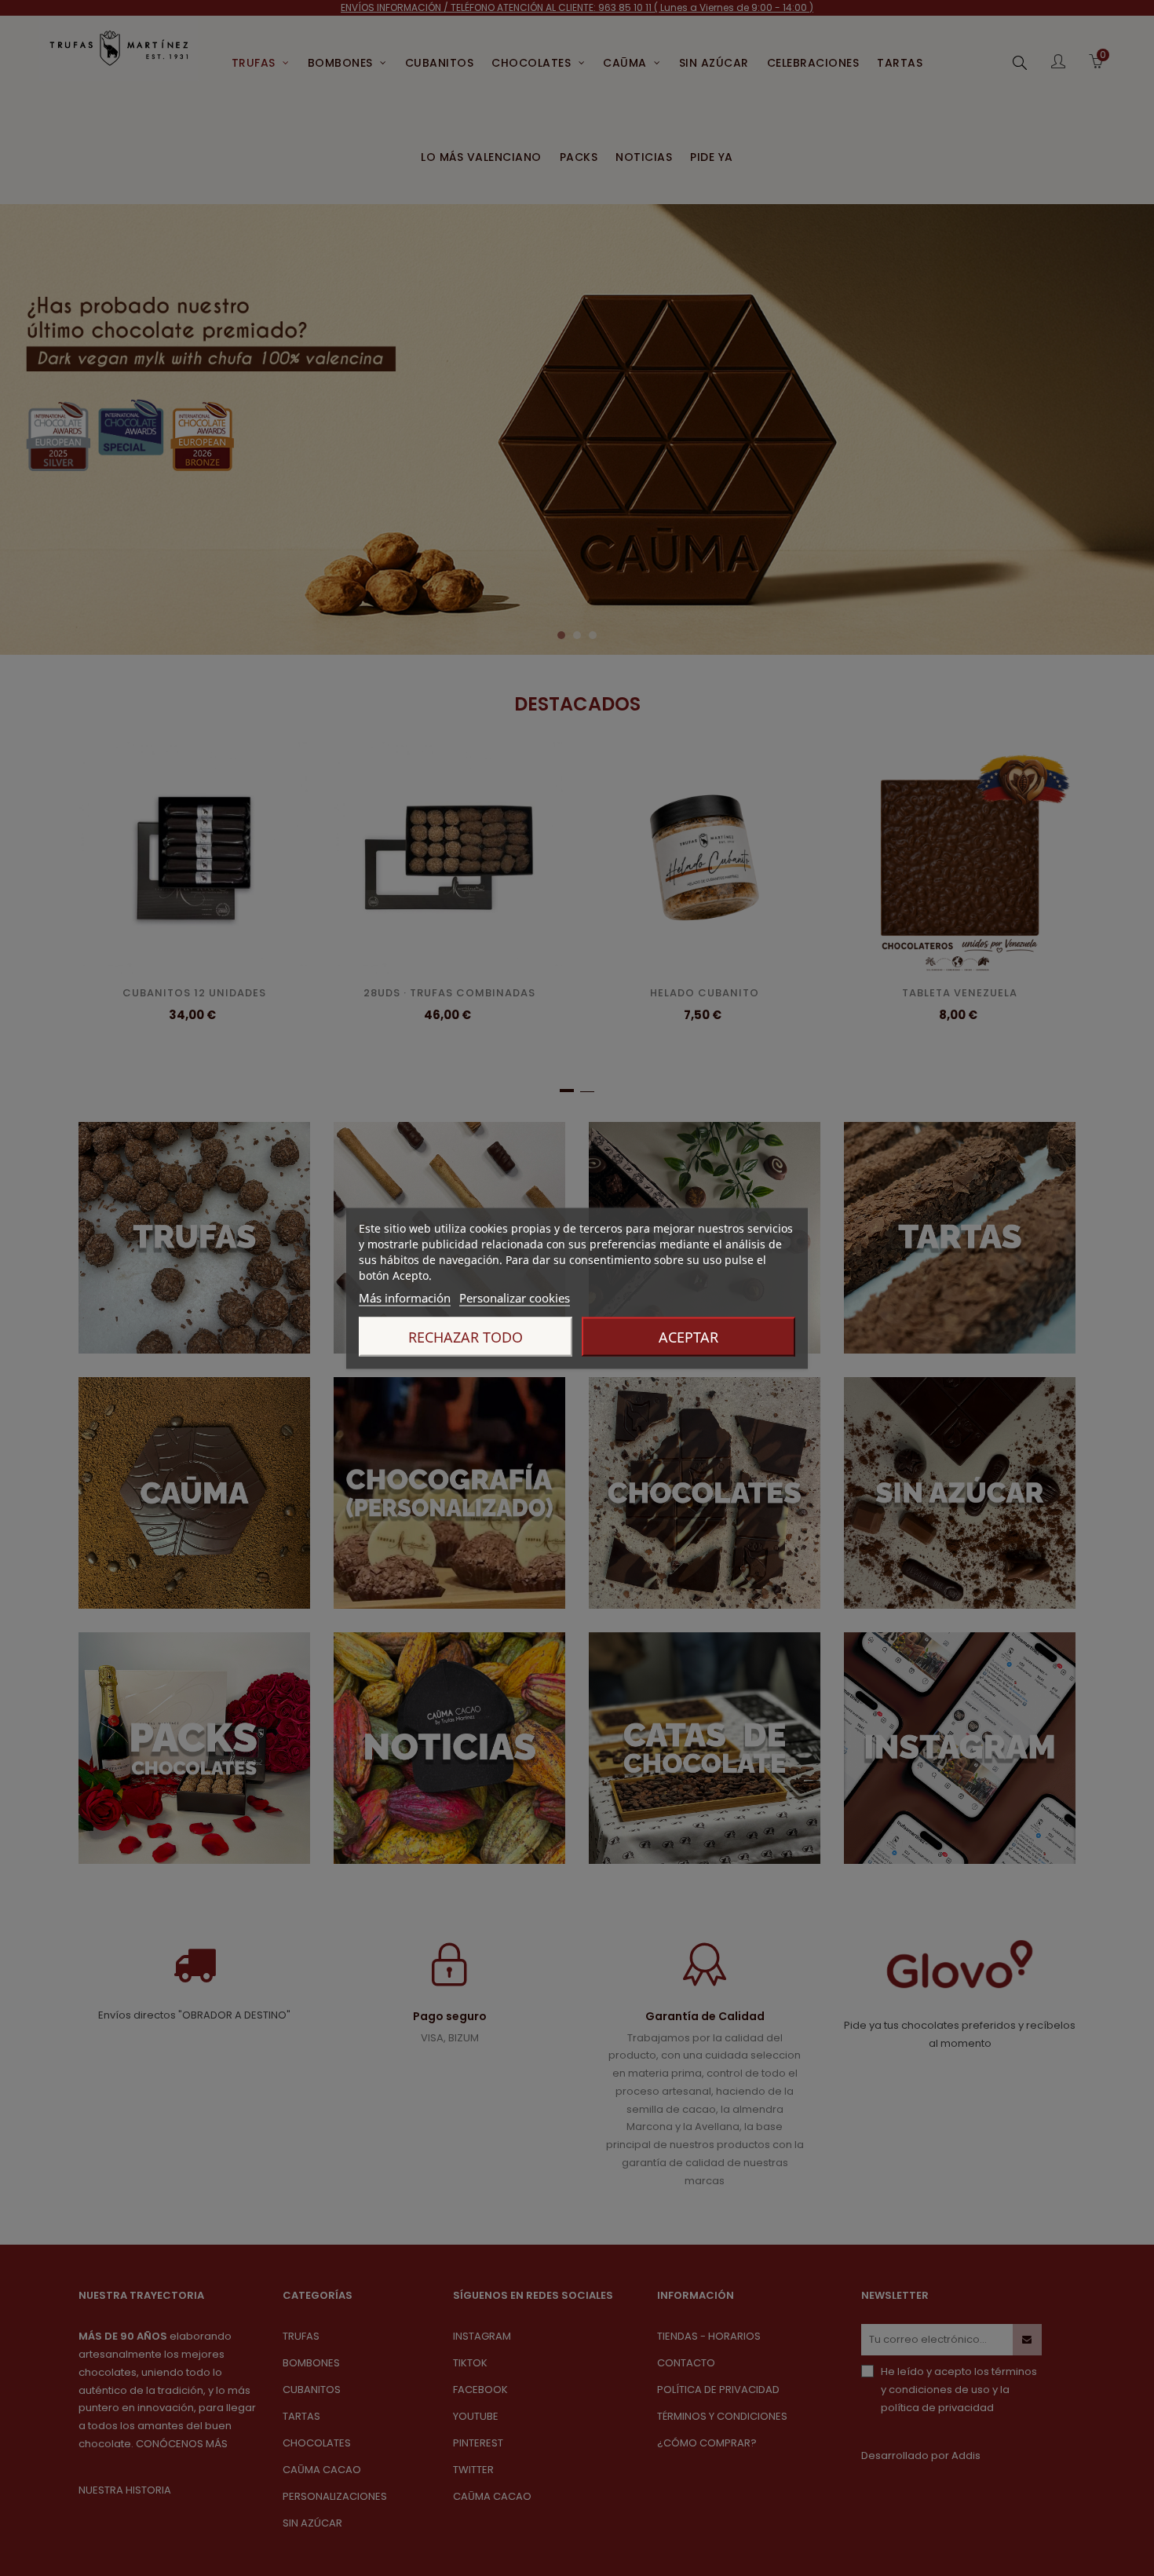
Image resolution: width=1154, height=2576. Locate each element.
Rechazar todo (466, 1336)
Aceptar (688, 1336)
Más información (405, 1297)
